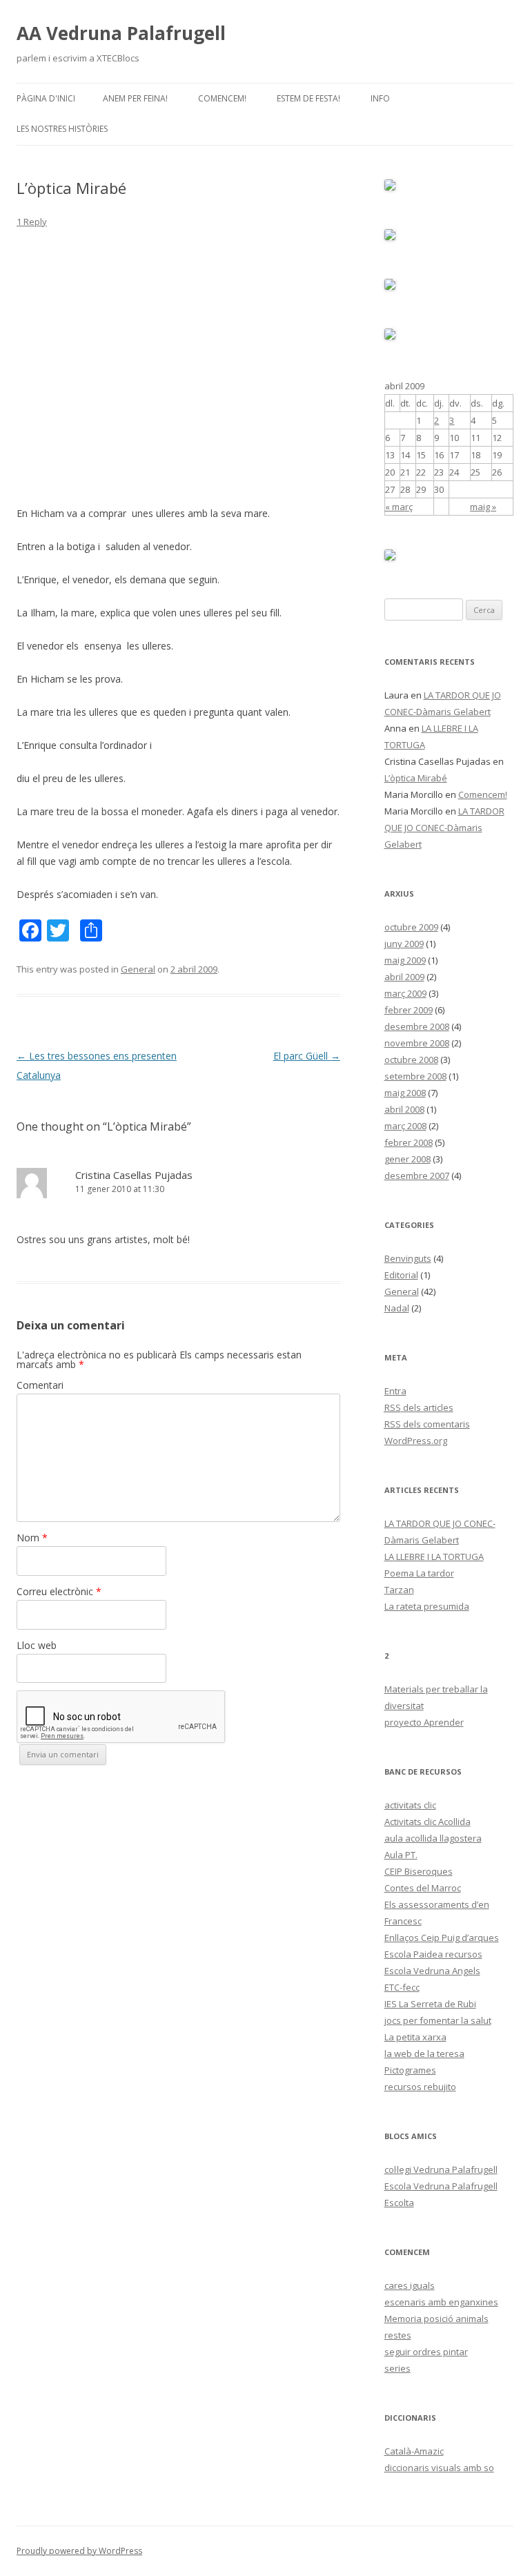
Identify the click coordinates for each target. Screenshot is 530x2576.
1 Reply (32, 222)
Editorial (401, 1275)
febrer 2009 (409, 1010)
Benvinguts (408, 1258)
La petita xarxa (415, 2037)
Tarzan (399, 1590)
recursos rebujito (420, 2087)
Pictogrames (410, 2070)
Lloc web (37, 1645)
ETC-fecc (402, 1987)
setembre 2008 (415, 1076)
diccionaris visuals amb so (439, 2468)
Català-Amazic (414, 2451)
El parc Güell (307, 1056)
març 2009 (405, 993)
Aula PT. (401, 1855)
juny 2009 (404, 944)
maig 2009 (405, 960)
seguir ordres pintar (426, 2352)
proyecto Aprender (424, 1722)
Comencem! (222, 98)
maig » (483, 507)
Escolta (399, 2203)
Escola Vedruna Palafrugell (441, 2186)
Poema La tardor (419, 1573)
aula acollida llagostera (433, 1838)
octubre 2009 (411, 927)
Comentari (40, 1385)
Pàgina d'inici (46, 98)
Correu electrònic (59, 1591)
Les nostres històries (62, 129)
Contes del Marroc (423, 1888)
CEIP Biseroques (419, 1871)
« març (399, 507)
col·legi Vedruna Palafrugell (441, 2169)
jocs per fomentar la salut (438, 2020)
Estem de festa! (308, 98)
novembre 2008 (417, 1043)
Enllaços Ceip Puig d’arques (442, 1938)
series (397, 2368)
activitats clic (410, 1805)
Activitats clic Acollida (428, 1822)
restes (398, 2335)
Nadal (397, 1308)
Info (380, 98)
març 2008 (405, 1126)
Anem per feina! (135, 98)
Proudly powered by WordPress (79, 2551)
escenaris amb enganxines (441, 2302)
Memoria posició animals (436, 2319)
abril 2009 (404, 977)
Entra (395, 1391)
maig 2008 (405, 1093)
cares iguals (410, 2285)
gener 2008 (408, 1159)
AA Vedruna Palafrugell (121, 33)
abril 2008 (404, 1109)
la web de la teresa (424, 2053)
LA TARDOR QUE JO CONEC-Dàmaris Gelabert (444, 828)
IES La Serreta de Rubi (430, 2004)
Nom (32, 1538)
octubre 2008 (411, 1060)
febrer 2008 (409, 1142)
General (138, 969)
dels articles (419, 1407)
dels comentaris (427, 1424)
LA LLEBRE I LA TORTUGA (434, 1557)
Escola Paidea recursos (433, 1954)
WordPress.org (416, 1441)
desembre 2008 (417, 1026)
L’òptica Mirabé (416, 778)
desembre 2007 (417, 1175)
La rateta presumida (427, 1606)
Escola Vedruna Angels (432, 1971)
